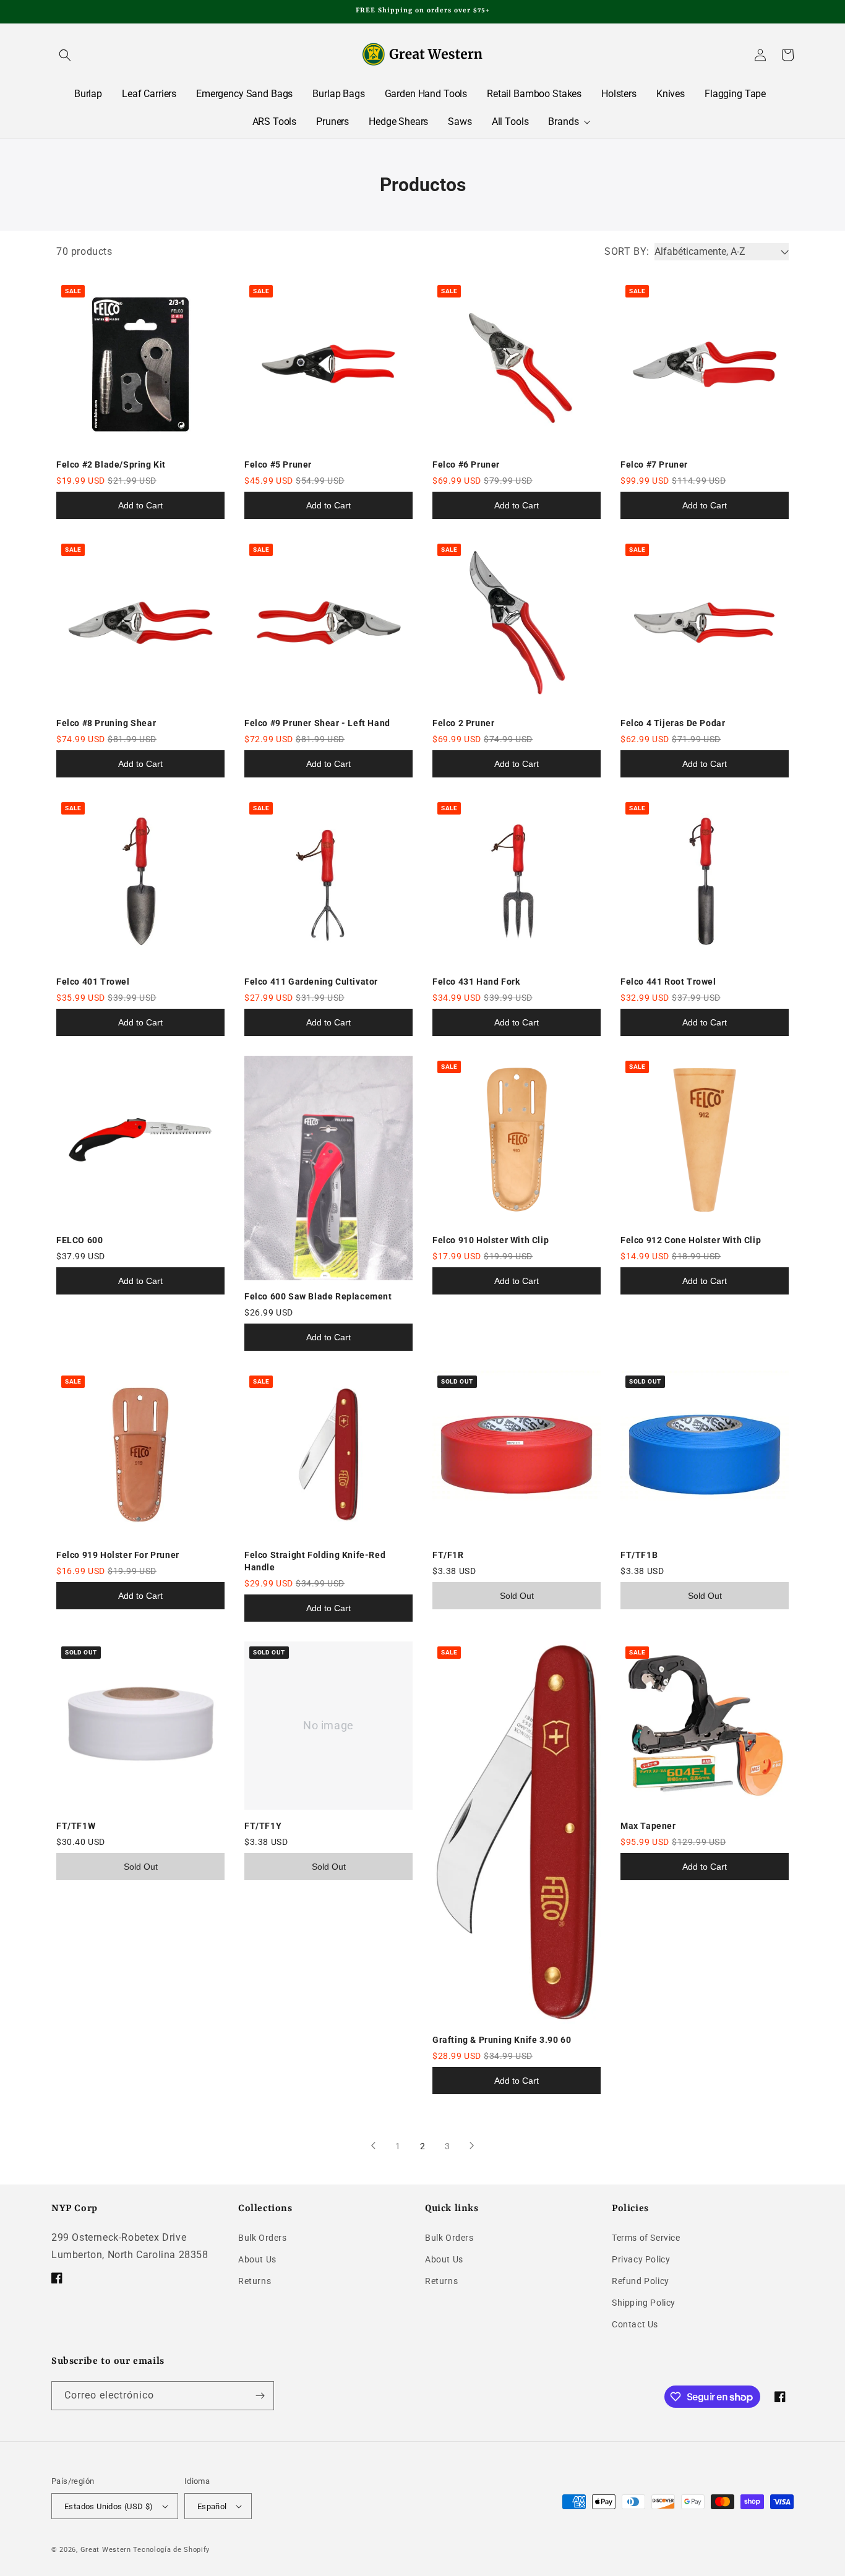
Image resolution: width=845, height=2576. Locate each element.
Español (212, 2506)
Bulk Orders (263, 2238)
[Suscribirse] (260, 2396)
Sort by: (627, 251)
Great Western (106, 2550)
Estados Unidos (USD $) (109, 2506)
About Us (257, 2259)
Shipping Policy (644, 2303)
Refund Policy (641, 2281)
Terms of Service (646, 2238)
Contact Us (635, 2324)
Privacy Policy (641, 2259)
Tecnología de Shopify (171, 2550)
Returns (255, 2281)
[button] (65, 55)
